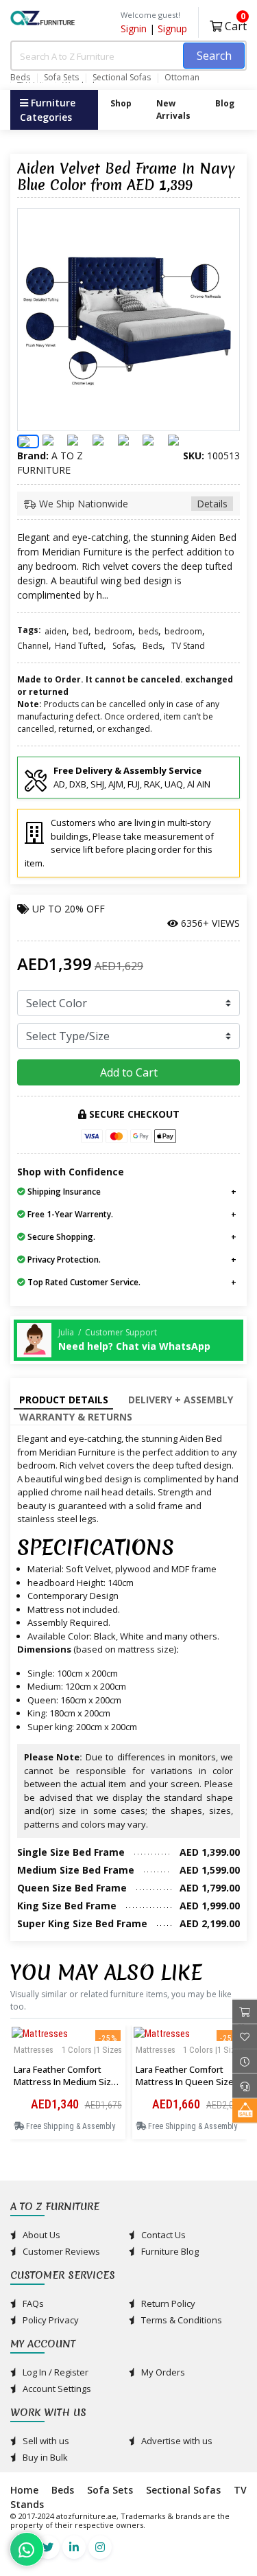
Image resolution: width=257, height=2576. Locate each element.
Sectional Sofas (122, 78)
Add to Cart (129, 1072)
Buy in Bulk (44, 2457)
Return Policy (167, 2303)
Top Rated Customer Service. (83, 1282)
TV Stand (188, 646)
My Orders (162, 2372)
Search (214, 56)
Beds (20, 78)
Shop (121, 103)
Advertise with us (176, 2441)
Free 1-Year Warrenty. (69, 1214)
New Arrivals (173, 110)
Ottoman (182, 78)
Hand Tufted (79, 646)
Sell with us (45, 2441)
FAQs (32, 2303)
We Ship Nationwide (132, 504)
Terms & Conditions (181, 2320)
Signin (134, 28)
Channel (33, 646)
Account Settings (56, 2389)
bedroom (113, 631)
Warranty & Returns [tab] (76, 1417)
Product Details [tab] (64, 1400)
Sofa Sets (61, 78)
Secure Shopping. (60, 1237)
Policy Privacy (50, 2320)
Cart (234, 24)
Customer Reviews (60, 2251)
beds (148, 631)
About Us (40, 2235)
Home (24, 2490)
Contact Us (162, 2235)
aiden (56, 631)
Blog (225, 103)
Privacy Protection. (63, 1260)
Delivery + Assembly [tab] (181, 1400)
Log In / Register (54, 2372)
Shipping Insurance (63, 1192)
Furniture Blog (169, 2251)
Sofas (123, 646)
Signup (172, 28)
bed (81, 631)
